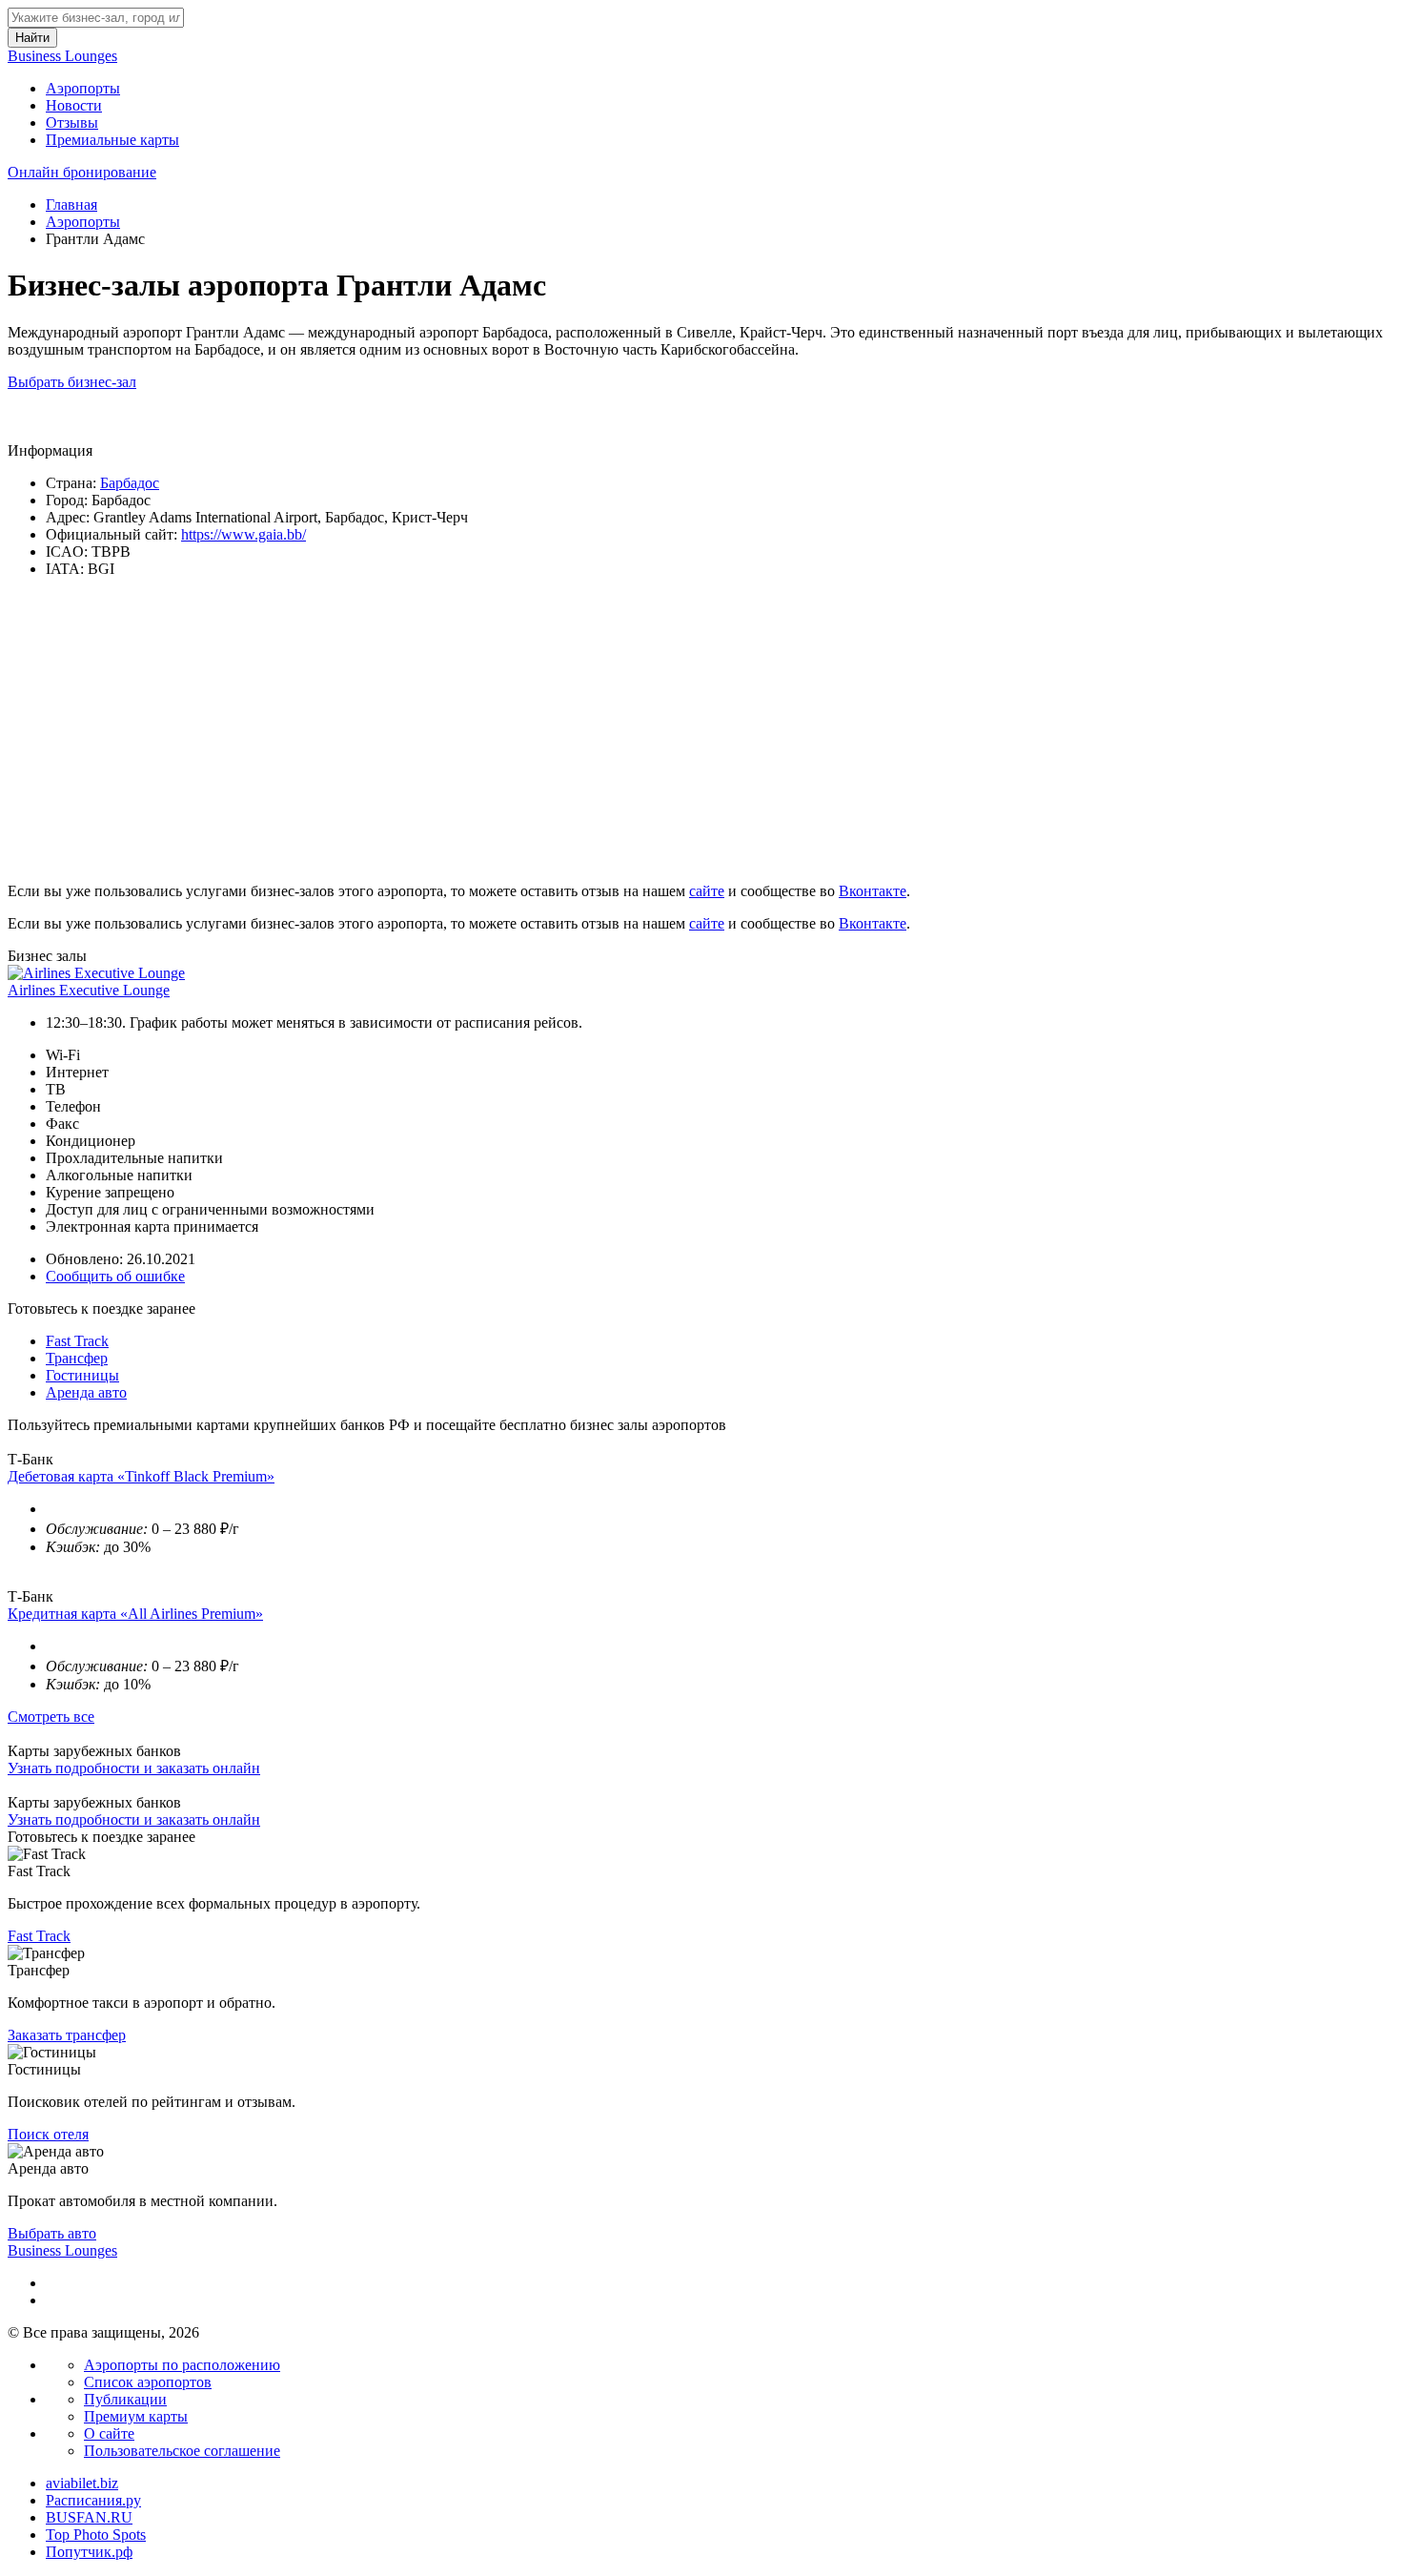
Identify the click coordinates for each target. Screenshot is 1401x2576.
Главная (71, 204)
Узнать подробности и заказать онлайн (134, 1768)
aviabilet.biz (82, 2483)
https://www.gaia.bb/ (244, 534)
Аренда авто (86, 1392)
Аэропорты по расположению (182, 2365)
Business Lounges (62, 56)
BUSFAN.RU (89, 2517)
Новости (74, 105)
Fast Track (77, 1341)
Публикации (125, 2399)
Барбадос (130, 483)
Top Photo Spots (96, 2535)
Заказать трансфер (67, 2035)
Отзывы (72, 123)
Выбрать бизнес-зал (72, 382)
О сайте (109, 2433)
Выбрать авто (52, 2233)
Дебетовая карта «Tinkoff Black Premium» (141, 1476)
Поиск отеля (48, 2134)
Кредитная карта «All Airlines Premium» (135, 1614)
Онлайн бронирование (82, 172)
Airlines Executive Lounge (89, 990)
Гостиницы (82, 1375)
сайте (707, 891)
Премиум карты (136, 2416)
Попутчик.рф (89, 2552)
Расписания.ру (93, 2500)
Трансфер (77, 1358)
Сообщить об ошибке (115, 1276)
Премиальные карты (112, 140)
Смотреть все (51, 1717)
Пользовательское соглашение (182, 2451)
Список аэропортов (148, 2382)
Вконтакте (873, 891)
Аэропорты (83, 88)
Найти (32, 38)
